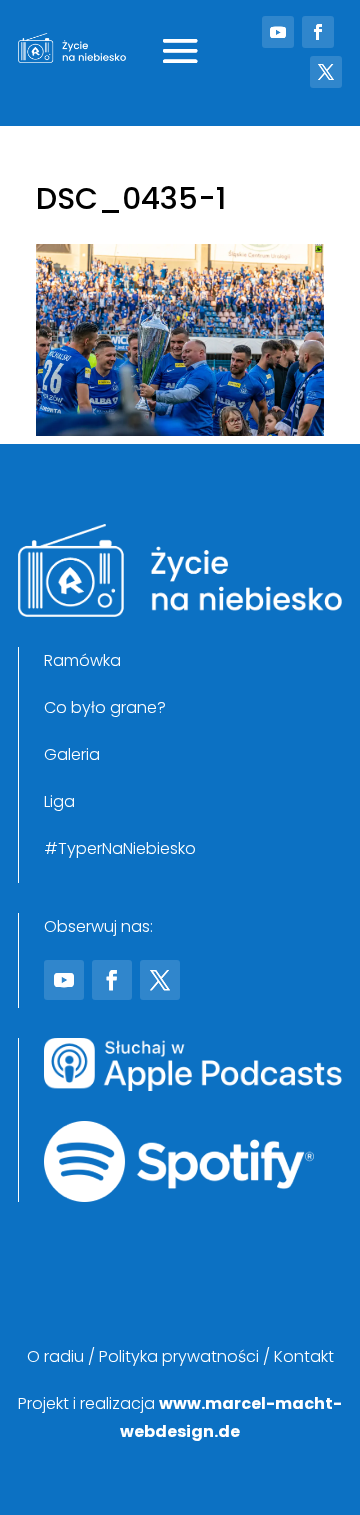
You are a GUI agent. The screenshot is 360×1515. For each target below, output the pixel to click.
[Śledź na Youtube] (278, 32)
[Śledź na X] (326, 72)
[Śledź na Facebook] (318, 32)
